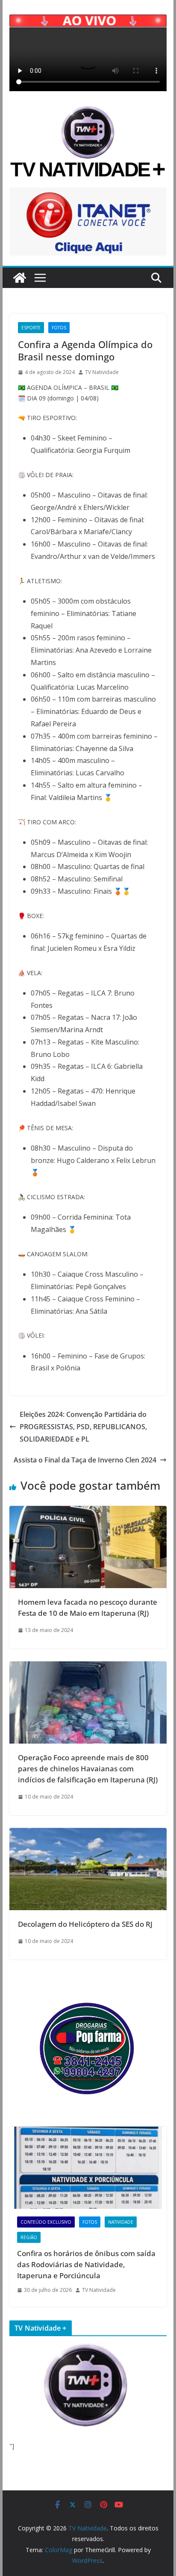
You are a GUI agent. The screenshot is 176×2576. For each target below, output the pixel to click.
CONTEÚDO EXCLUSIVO (46, 2222)
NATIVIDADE (121, 2222)
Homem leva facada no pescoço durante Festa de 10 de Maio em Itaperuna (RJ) (88, 1607)
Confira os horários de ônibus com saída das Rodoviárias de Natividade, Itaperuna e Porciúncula (86, 2264)
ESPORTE (31, 328)
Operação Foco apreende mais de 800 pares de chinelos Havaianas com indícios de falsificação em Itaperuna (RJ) (88, 1768)
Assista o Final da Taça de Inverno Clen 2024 (85, 1460)
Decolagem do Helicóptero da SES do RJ (85, 1924)
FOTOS (59, 328)
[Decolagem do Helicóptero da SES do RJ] (88, 1834)
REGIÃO (29, 2237)
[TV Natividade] (20, 278)
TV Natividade (102, 372)
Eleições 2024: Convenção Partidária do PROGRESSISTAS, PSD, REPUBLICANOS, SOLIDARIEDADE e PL (83, 1427)
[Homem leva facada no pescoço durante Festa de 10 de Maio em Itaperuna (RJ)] (88, 1512)
